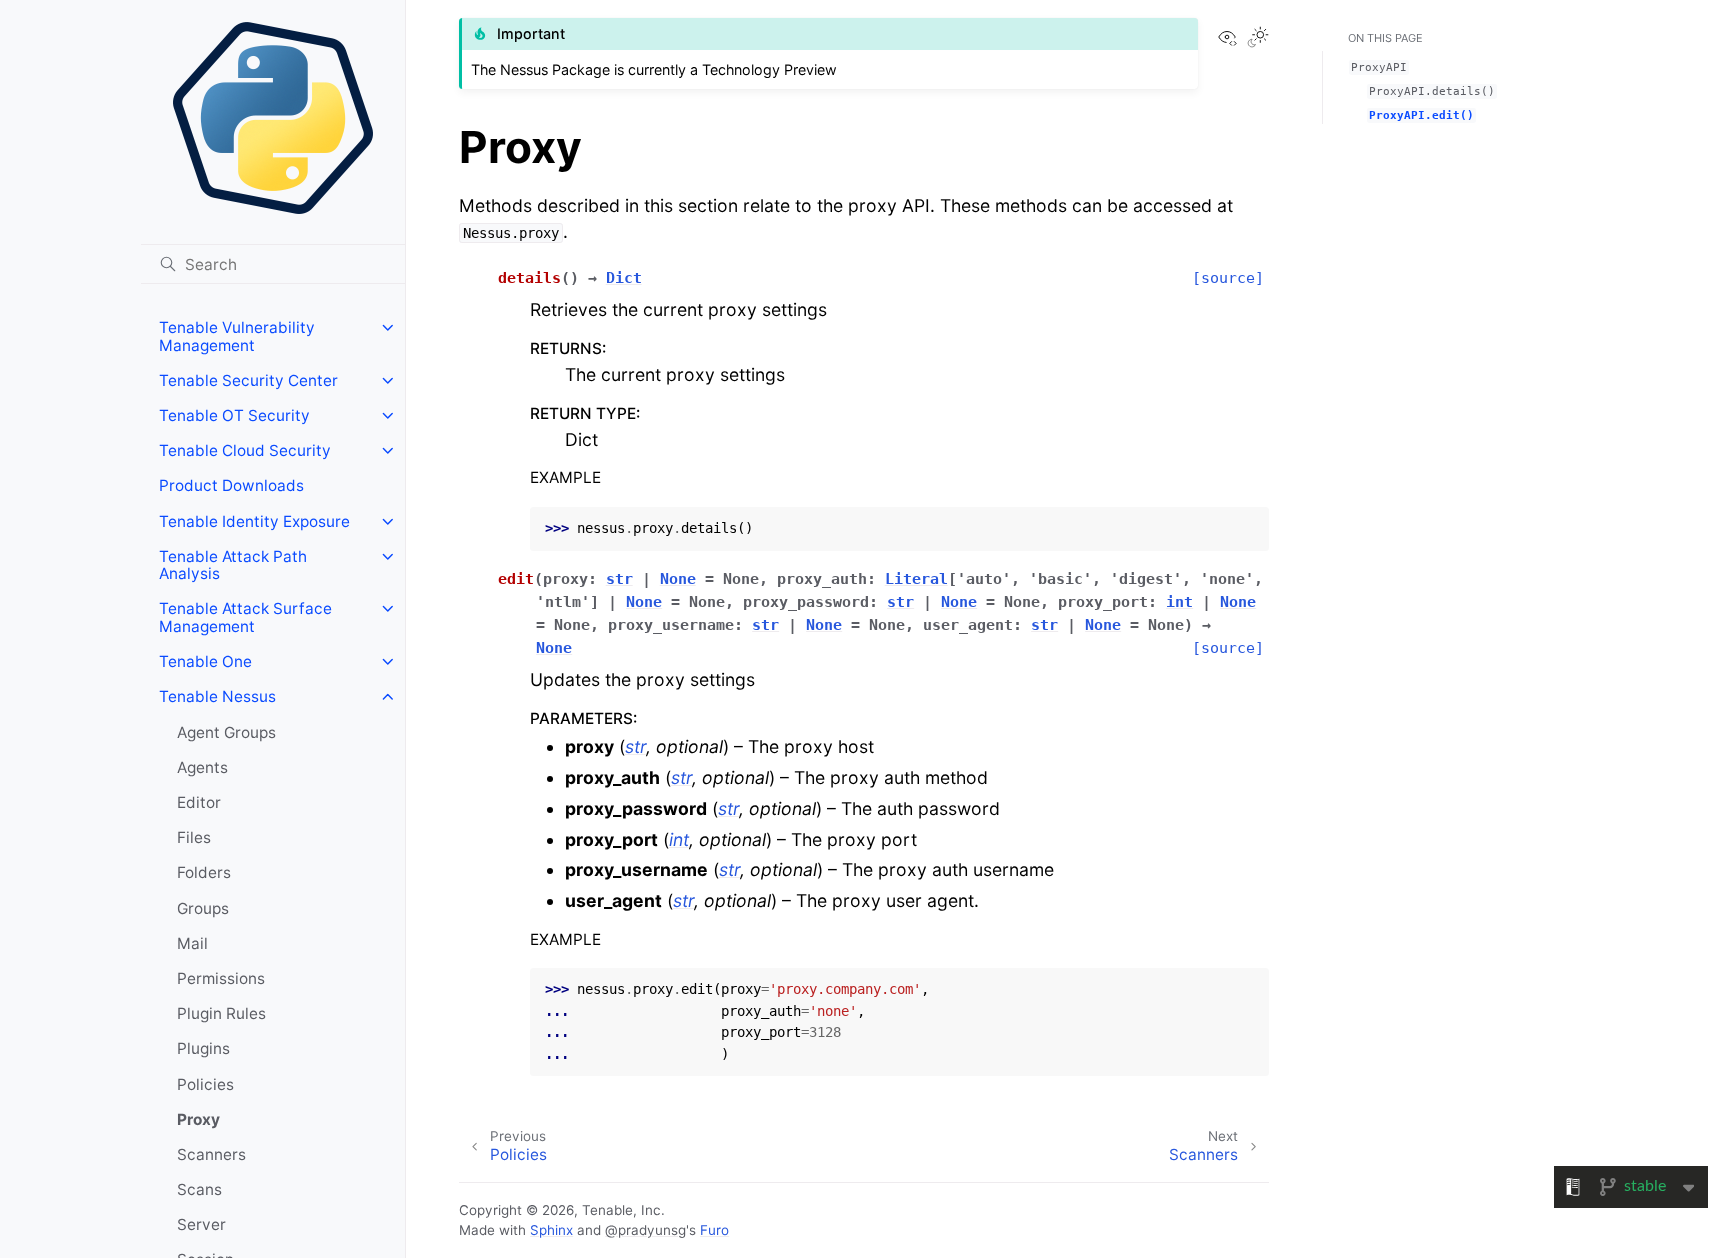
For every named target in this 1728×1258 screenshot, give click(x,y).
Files (194, 837)
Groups (203, 908)
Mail (192, 943)
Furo (714, 1230)
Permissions (221, 978)
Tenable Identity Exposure (254, 521)
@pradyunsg (645, 1230)
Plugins (203, 1048)
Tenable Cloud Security (245, 450)
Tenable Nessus (217, 696)
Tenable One (205, 661)
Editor (199, 802)
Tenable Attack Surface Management (245, 617)
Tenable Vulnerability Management (237, 336)
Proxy (198, 1119)
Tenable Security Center (248, 380)
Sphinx (551, 1230)
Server (201, 1224)
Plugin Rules (221, 1013)
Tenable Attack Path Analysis (233, 565)
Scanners (211, 1154)
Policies (205, 1084)
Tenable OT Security (234, 415)
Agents (202, 767)
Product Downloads (231, 485)
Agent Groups (226, 732)
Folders (204, 872)
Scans (199, 1189)
